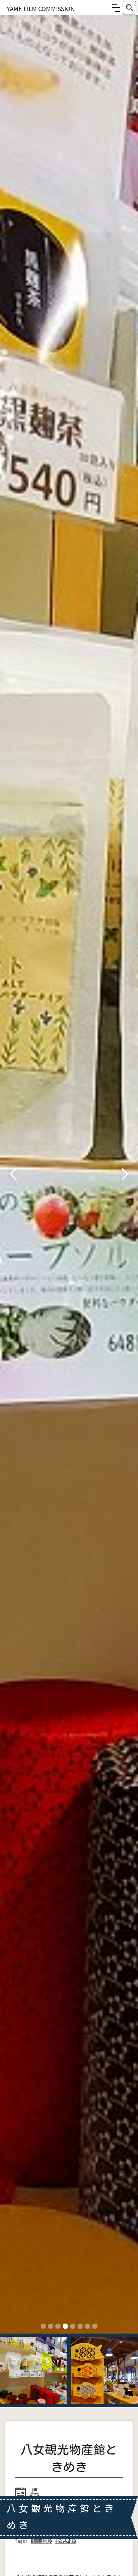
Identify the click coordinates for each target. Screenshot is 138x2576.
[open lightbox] (69, 1174)
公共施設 (67, 2541)
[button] (116, 8)
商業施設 (43, 2541)
